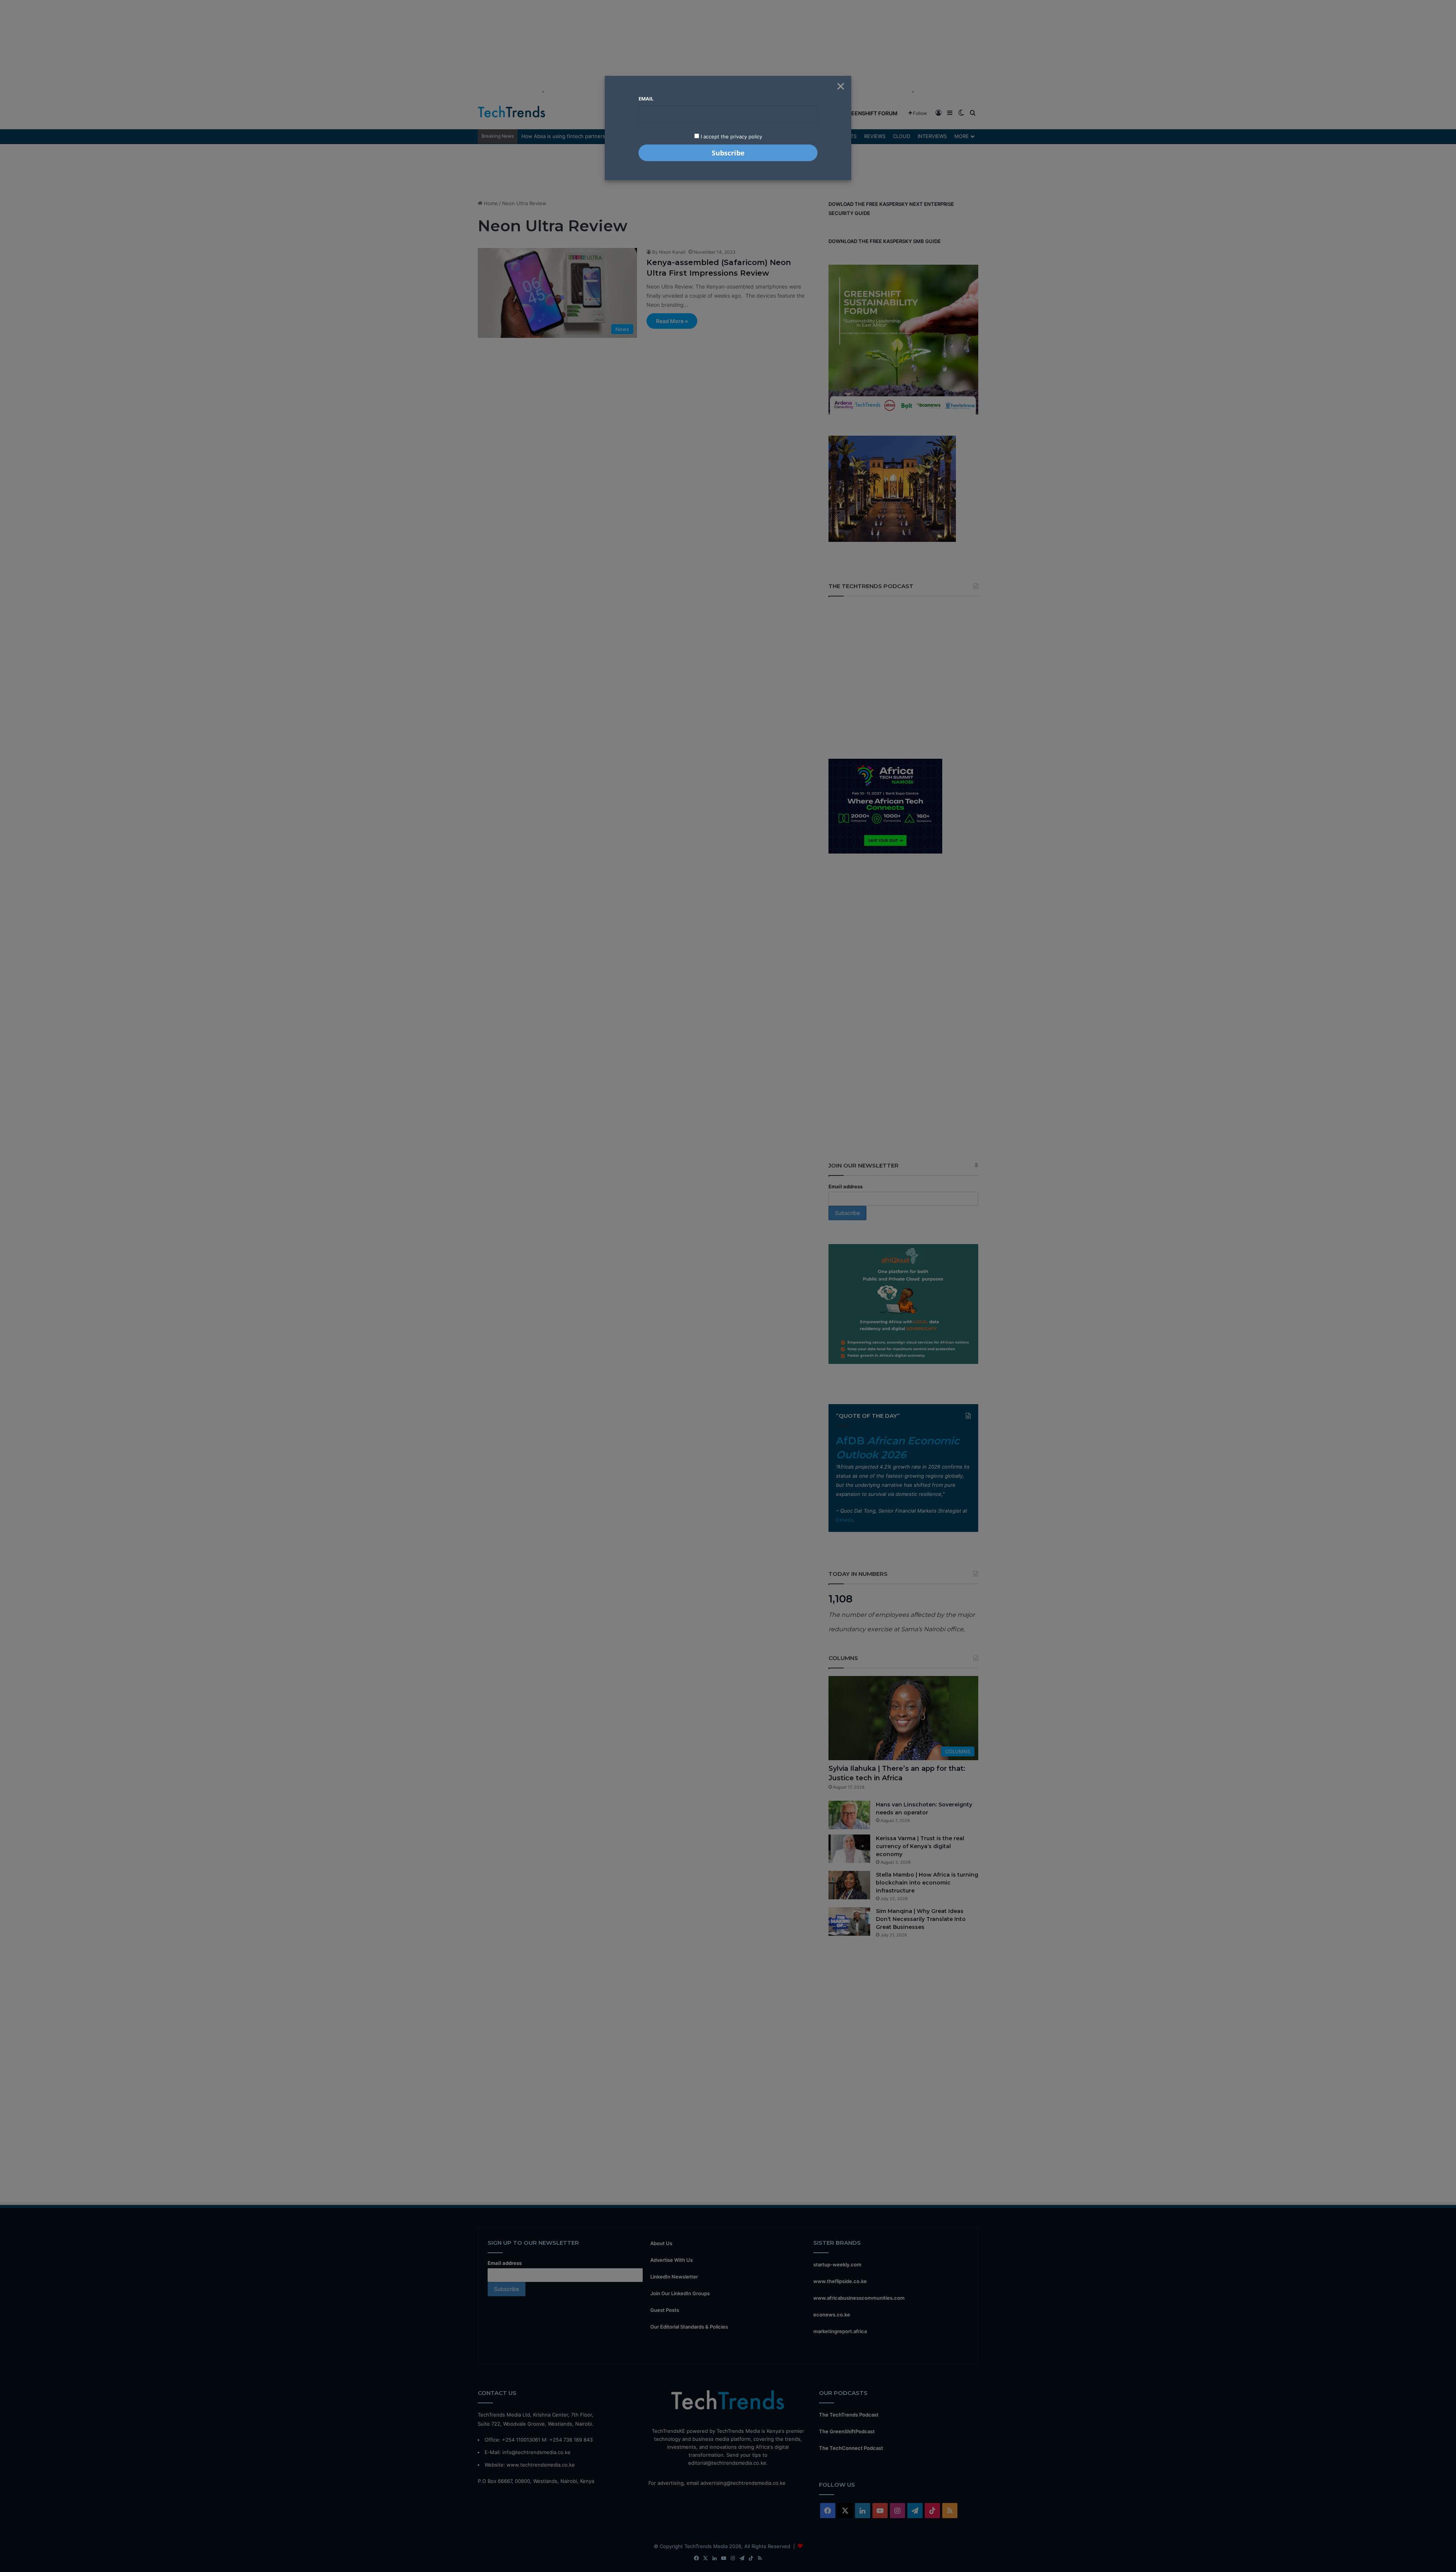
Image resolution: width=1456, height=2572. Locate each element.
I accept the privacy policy (731, 137)
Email (646, 99)
